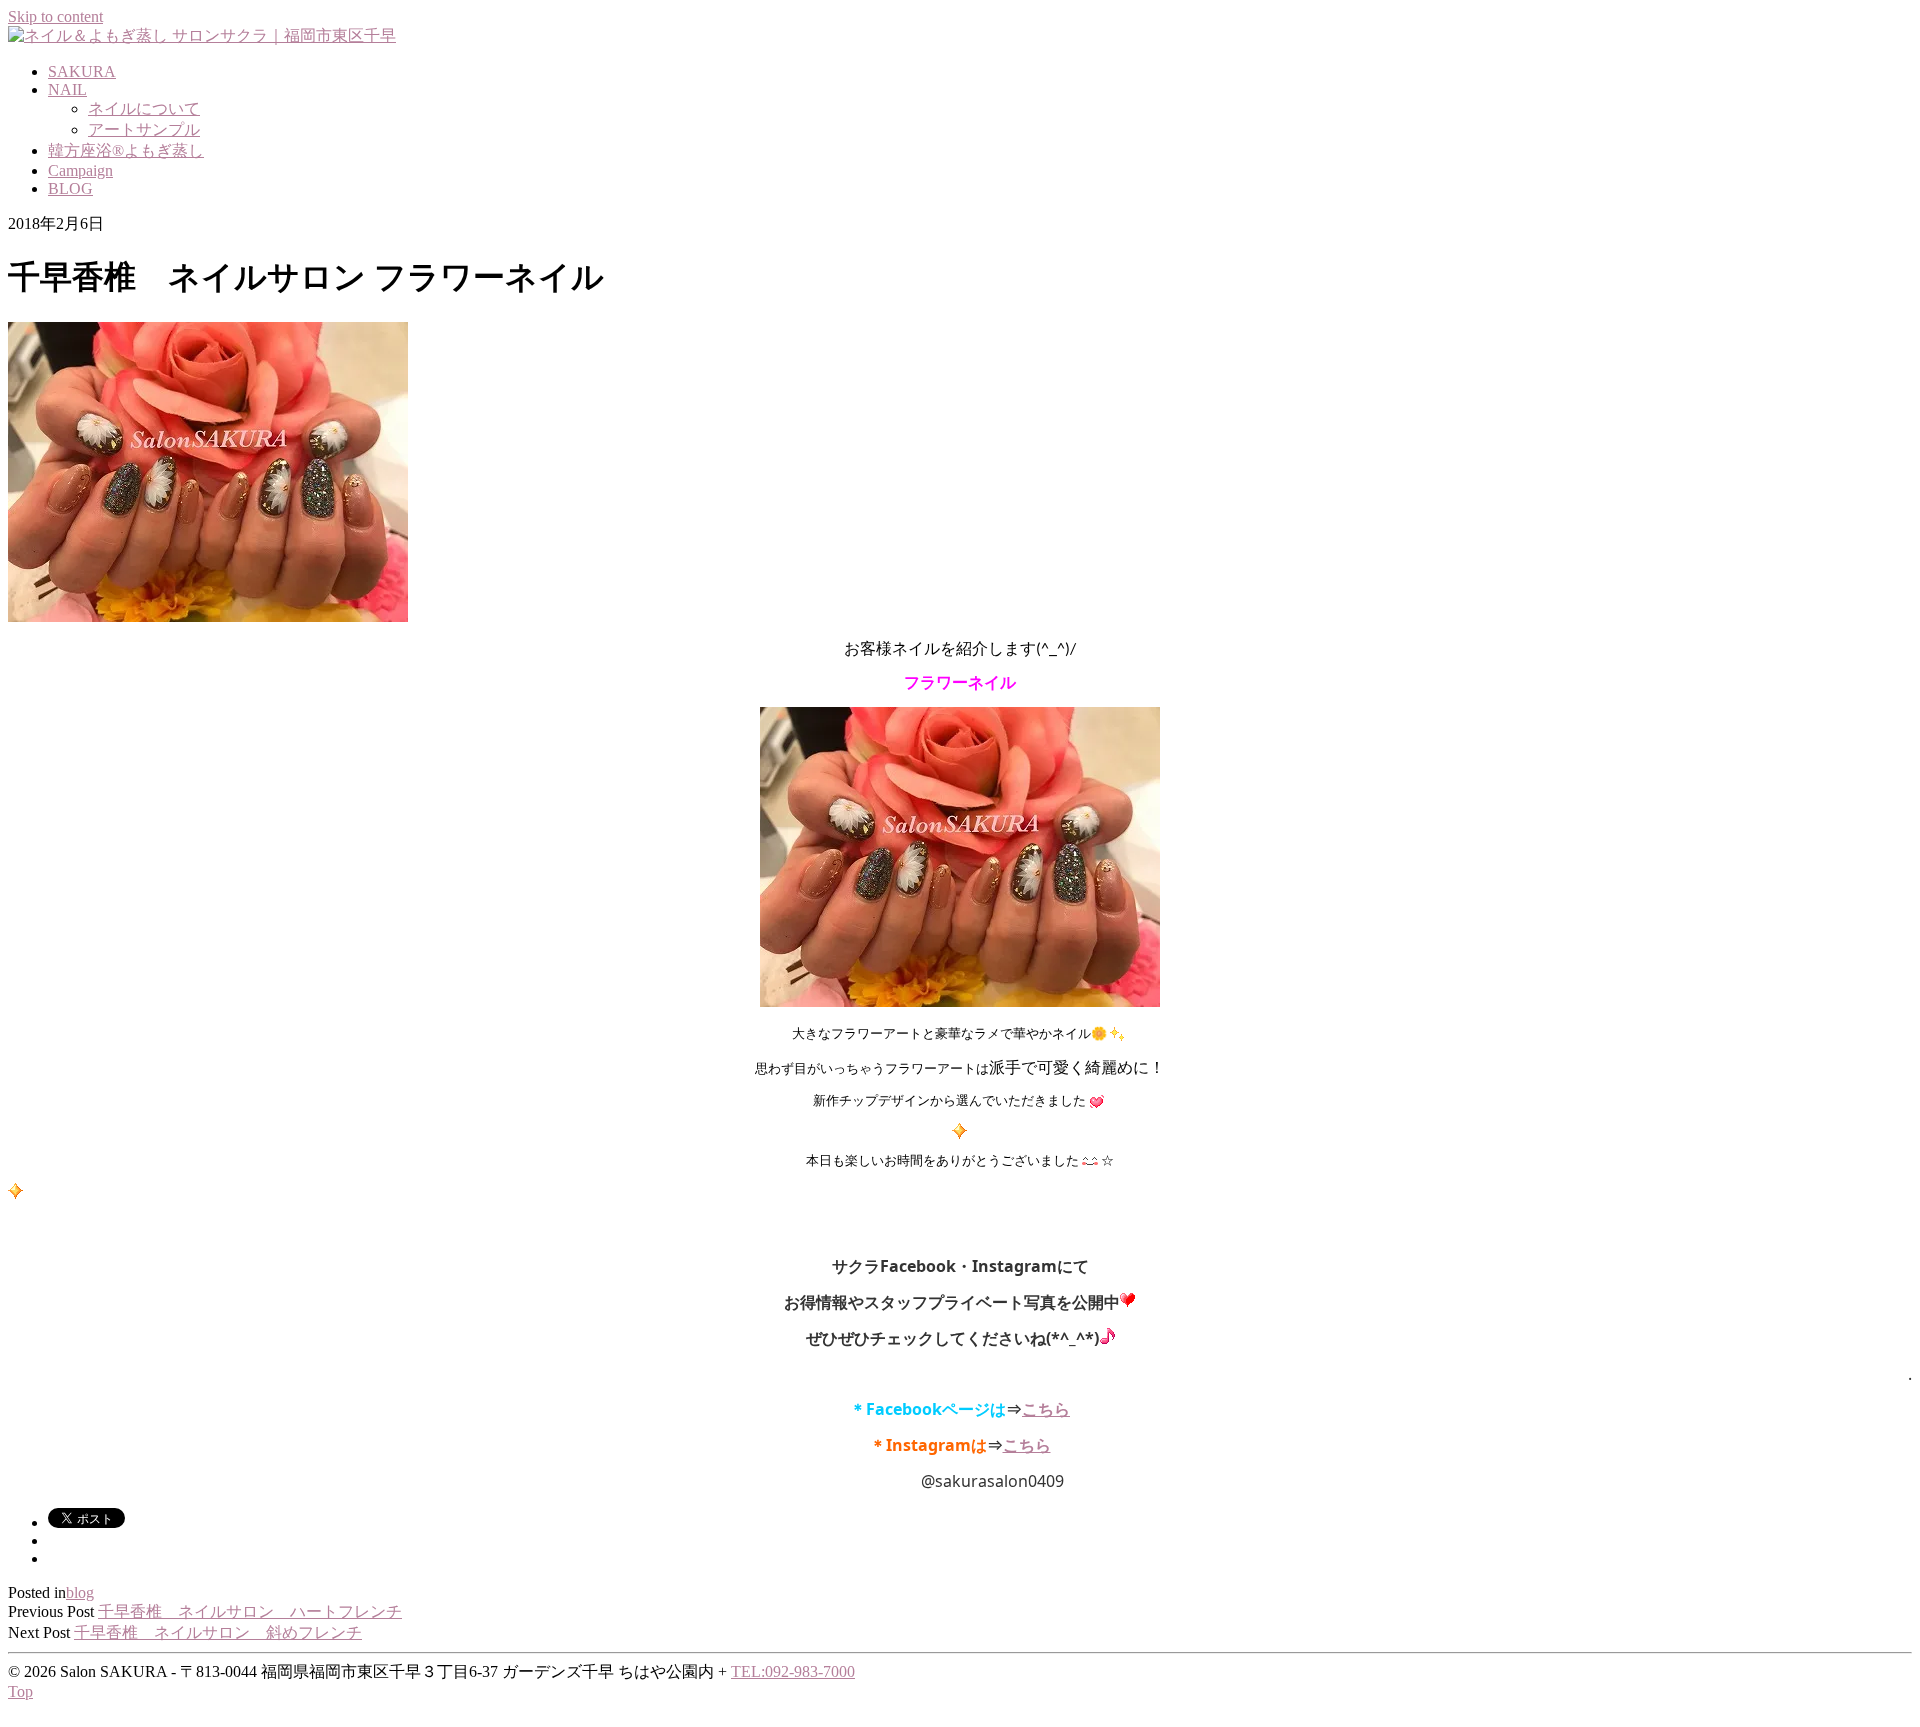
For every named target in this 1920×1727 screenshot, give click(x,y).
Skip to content (55, 16)
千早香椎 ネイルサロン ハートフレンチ (250, 1611)
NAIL (67, 89)
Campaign (80, 170)
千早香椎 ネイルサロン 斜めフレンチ (218, 1632)
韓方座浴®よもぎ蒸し (126, 150)
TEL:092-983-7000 (793, 1671)
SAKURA (82, 71)
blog (80, 1592)
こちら (1027, 1447)
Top (20, 1691)
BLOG (70, 188)
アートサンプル (144, 129)
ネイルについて (144, 108)
